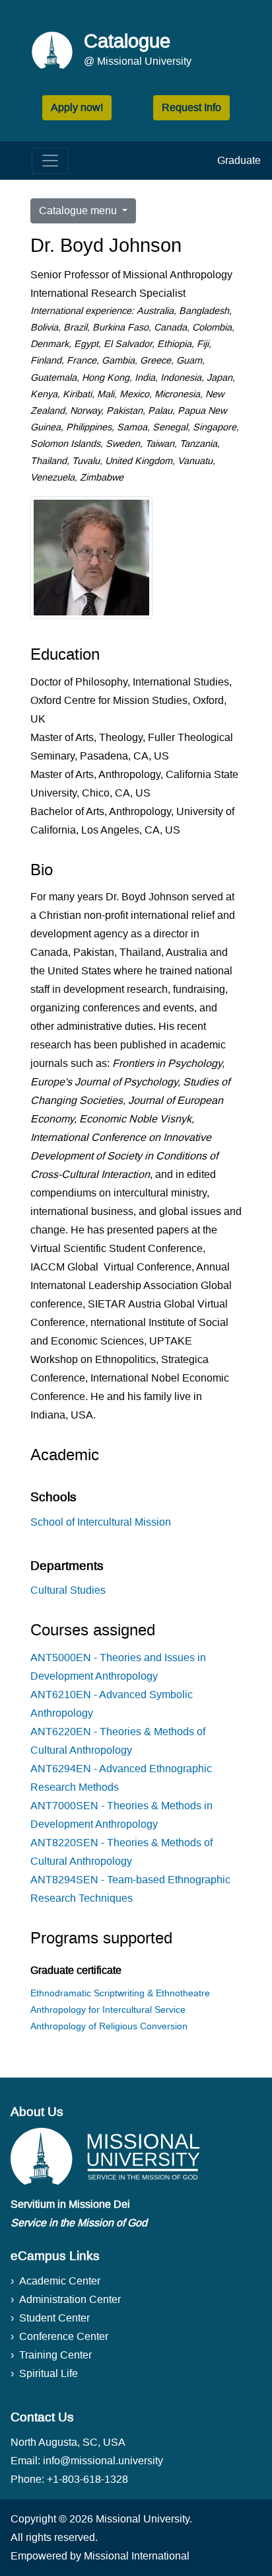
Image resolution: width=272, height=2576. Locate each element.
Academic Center (60, 2281)
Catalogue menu (79, 211)
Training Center (55, 2355)
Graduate (239, 160)
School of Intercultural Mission (101, 1522)
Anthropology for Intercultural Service (108, 2010)
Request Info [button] (191, 107)
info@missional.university (103, 2461)
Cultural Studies (68, 1590)
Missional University (143, 2519)
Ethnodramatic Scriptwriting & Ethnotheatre (120, 1993)
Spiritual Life (49, 2373)
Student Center (54, 2318)
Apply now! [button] (77, 107)
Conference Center (64, 2336)
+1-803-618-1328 (87, 2479)
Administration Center (70, 2299)
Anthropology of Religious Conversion (109, 2026)
